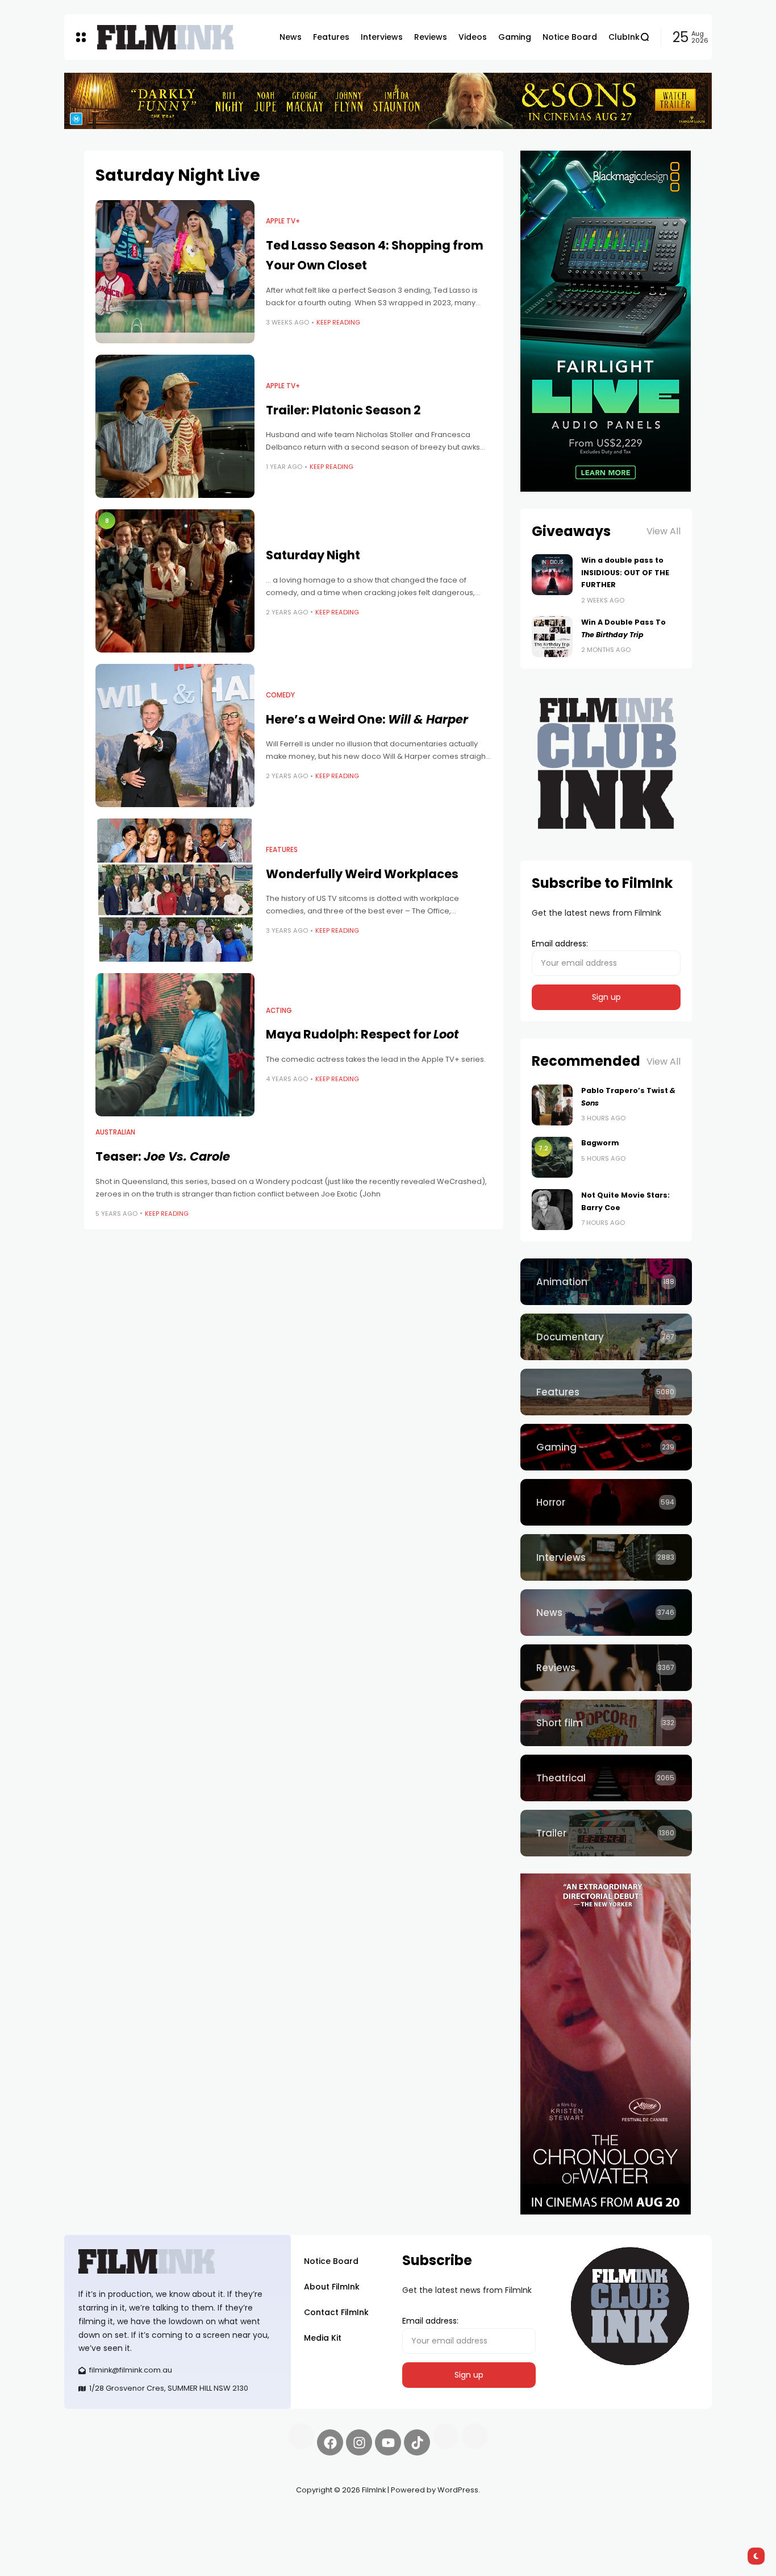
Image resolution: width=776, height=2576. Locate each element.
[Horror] (606, 1502)
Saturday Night (313, 555)
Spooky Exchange (218, 2517)
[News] (606, 1613)
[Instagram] (359, 2442)
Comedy (280, 695)
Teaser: (163, 1156)
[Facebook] (330, 2442)
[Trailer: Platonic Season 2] (175, 426)
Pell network (157, 2517)
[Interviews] (606, 1557)
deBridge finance (98, 2531)
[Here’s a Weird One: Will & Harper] (175, 736)
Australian (115, 1132)
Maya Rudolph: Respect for (362, 1034)
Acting (279, 1011)
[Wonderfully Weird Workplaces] (175, 890)
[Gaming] (606, 1447)
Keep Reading (338, 322)
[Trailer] (606, 1833)
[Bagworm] (552, 1157)
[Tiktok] (417, 2442)
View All (664, 531)
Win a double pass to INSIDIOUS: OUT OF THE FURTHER (625, 572)
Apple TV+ (283, 221)
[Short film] (606, 1723)
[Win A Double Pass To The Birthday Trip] (552, 637)
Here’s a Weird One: (367, 719)
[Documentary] (606, 1337)
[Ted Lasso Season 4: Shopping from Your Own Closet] (175, 272)
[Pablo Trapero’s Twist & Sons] (552, 1105)
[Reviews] (606, 1668)
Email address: (560, 944)
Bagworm (600, 1143)
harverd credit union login (185, 2531)
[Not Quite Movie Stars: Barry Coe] (552, 1210)
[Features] (606, 1392)
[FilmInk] (165, 37)
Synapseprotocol (98, 2517)
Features (282, 850)
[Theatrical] (606, 1778)
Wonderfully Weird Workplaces (362, 874)
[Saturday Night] (175, 581)
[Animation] (606, 1282)
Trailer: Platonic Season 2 (343, 410)
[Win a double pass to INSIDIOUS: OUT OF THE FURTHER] (552, 575)
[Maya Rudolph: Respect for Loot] (175, 1045)
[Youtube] (388, 2442)
